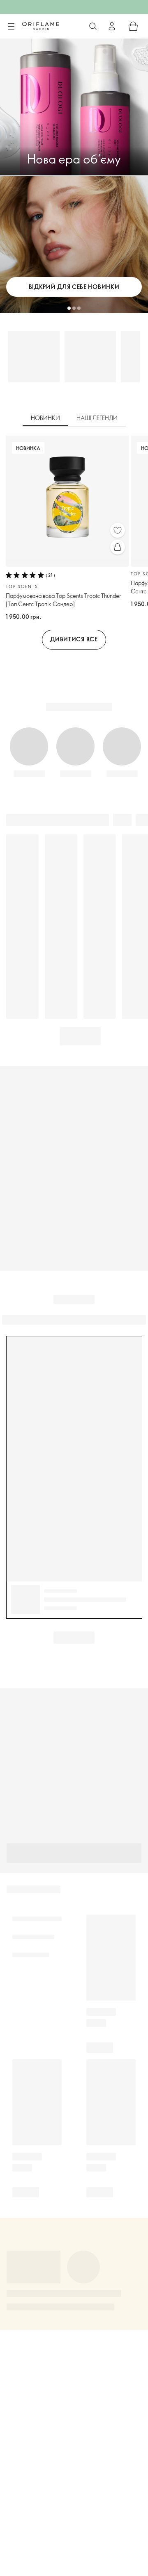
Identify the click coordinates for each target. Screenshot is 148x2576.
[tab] (45, 418)
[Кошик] (133, 26)
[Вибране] (118, 530)
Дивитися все (74, 639)
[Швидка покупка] (118, 547)
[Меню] (11, 27)
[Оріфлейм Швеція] (41, 26)
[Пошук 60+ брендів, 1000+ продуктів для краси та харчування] (93, 26)
